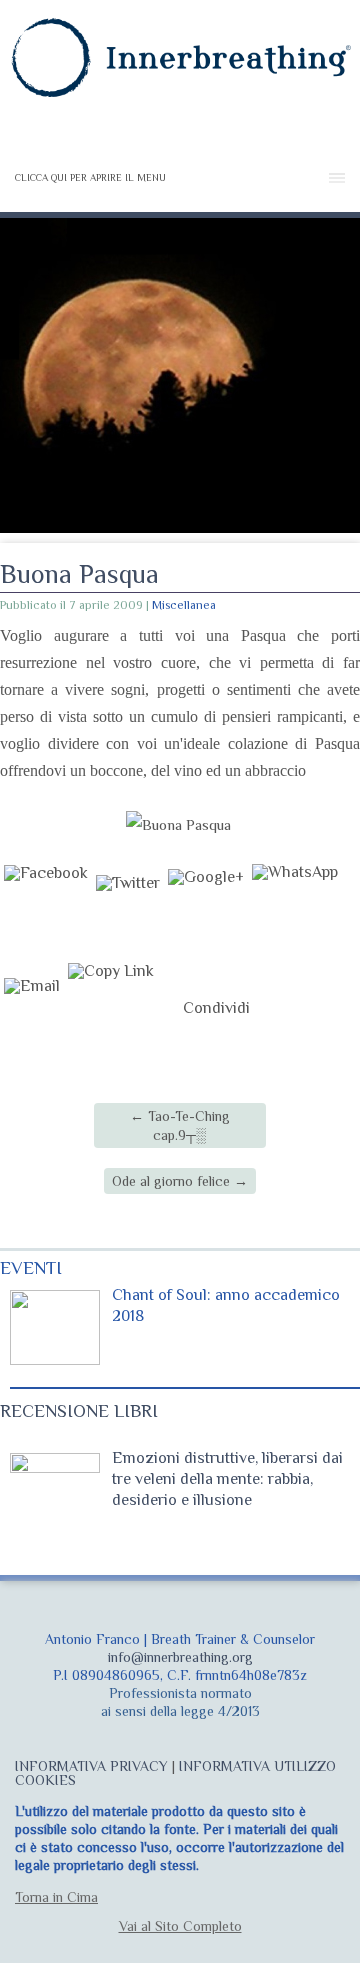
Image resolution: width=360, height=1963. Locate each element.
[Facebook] (46, 908)
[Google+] (206, 908)
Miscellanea (184, 605)
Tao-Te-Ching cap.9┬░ (180, 1125)
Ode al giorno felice (180, 1181)
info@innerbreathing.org (180, 1657)
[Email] (32, 1007)
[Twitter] (128, 908)
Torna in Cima (56, 1897)
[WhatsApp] (295, 908)
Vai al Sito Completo (180, 1926)
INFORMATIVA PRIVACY (91, 1766)
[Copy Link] (111, 1007)
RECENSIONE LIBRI (79, 1411)
